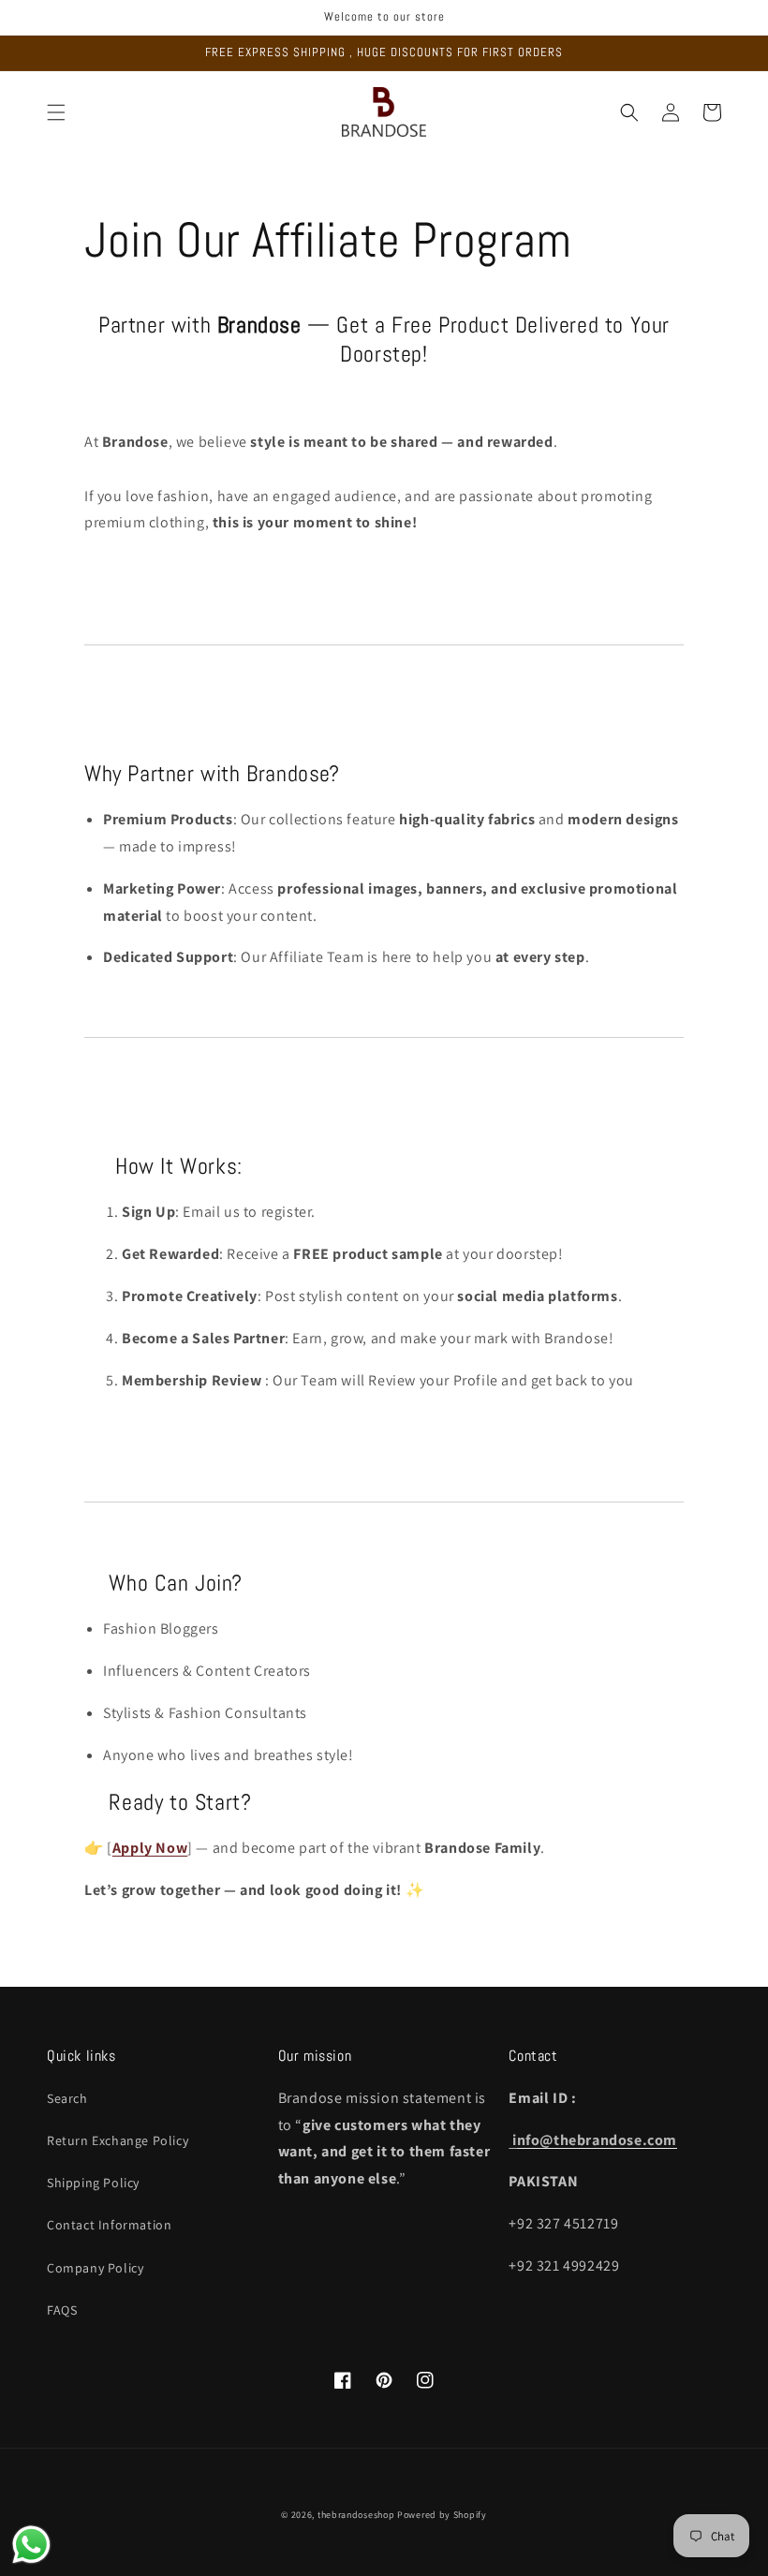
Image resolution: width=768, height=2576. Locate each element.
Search (67, 2098)
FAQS (62, 2310)
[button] (56, 112)
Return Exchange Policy (118, 2140)
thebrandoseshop (356, 2515)
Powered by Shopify (442, 2515)
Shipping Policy (93, 2183)
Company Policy (95, 2268)
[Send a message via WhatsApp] (31, 2545)
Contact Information (109, 2225)
